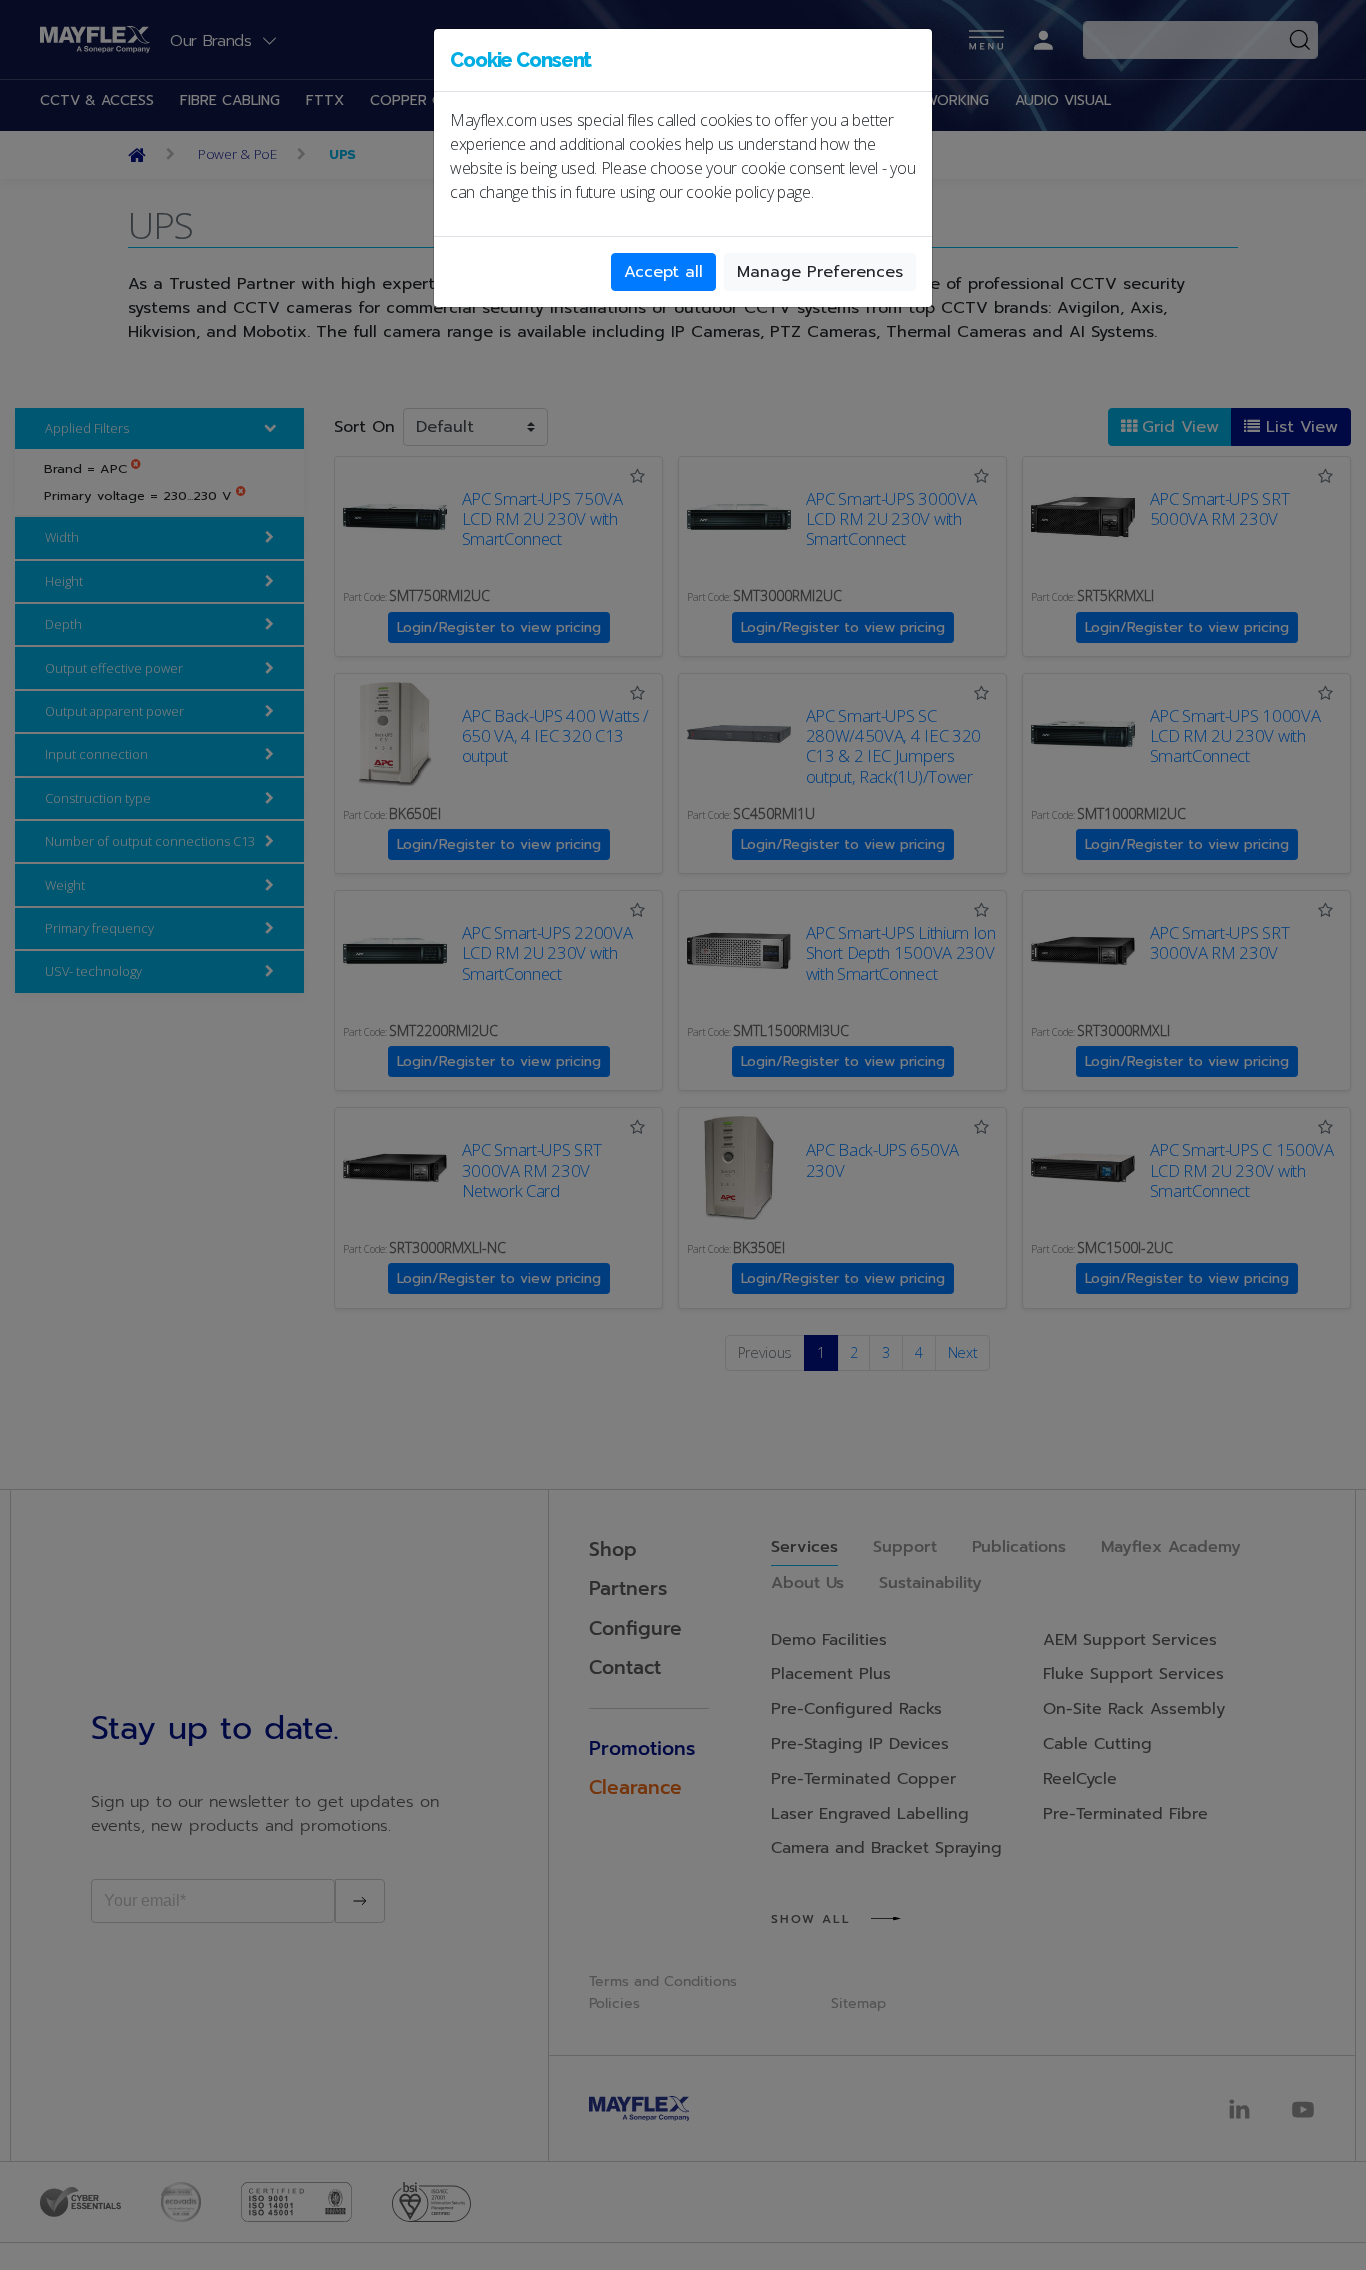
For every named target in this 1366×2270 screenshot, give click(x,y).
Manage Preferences (820, 272)
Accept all (663, 272)
